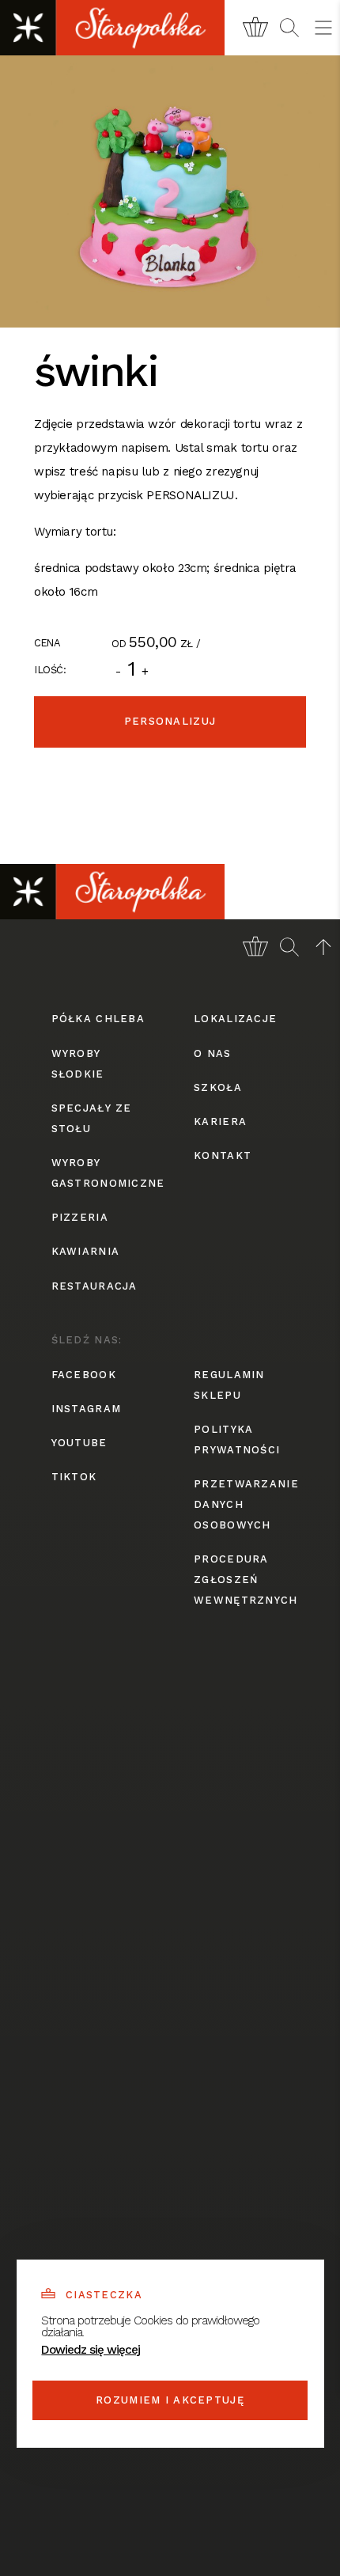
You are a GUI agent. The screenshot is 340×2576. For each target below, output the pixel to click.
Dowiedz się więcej (91, 2350)
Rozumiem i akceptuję (170, 2400)
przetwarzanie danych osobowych (241, 1504)
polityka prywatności (237, 1440)
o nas (212, 1053)
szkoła (218, 1087)
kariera (220, 1121)
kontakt (223, 1155)
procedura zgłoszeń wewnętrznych (241, 1580)
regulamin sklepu (229, 1385)
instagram (87, 1409)
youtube (79, 1443)
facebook (84, 1375)
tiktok (74, 1477)
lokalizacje (235, 1019)
